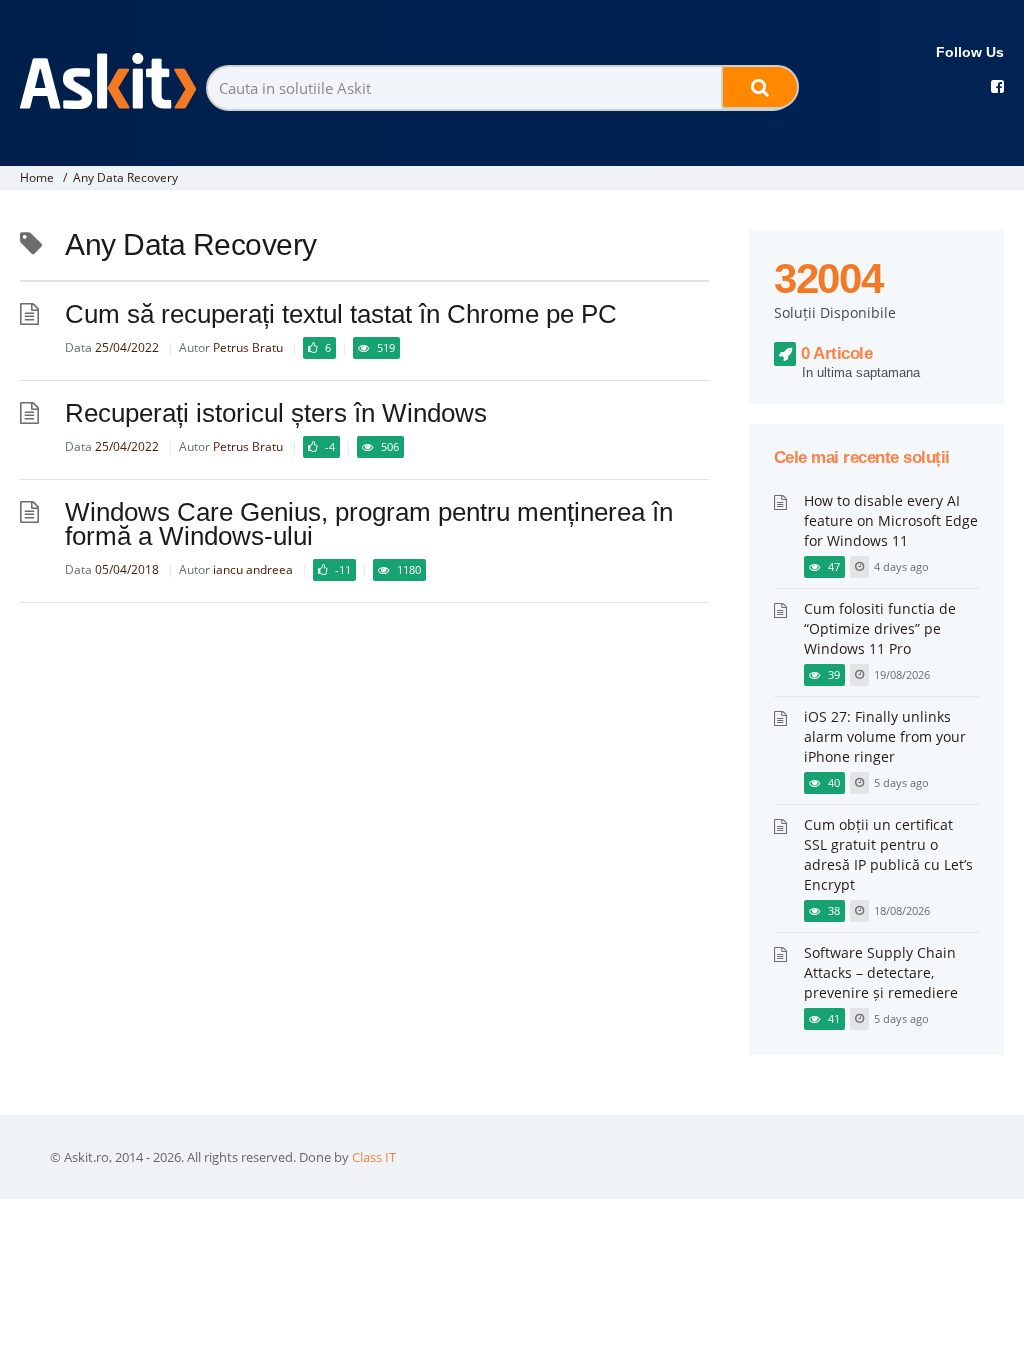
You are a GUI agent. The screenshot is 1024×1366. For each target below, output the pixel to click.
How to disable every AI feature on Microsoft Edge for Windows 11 (891, 520)
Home (37, 177)
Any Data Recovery (125, 177)
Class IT (374, 1157)
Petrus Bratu (248, 347)
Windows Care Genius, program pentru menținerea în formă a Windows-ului (369, 524)
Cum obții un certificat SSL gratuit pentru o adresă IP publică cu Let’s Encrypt (888, 854)
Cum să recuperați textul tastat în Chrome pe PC (341, 314)
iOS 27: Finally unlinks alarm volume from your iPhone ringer (885, 736)
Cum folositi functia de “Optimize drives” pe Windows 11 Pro (880, 628)
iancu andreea (253, 569)
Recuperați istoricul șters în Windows (276, 413)
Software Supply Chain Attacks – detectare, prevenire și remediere (881, 972)
